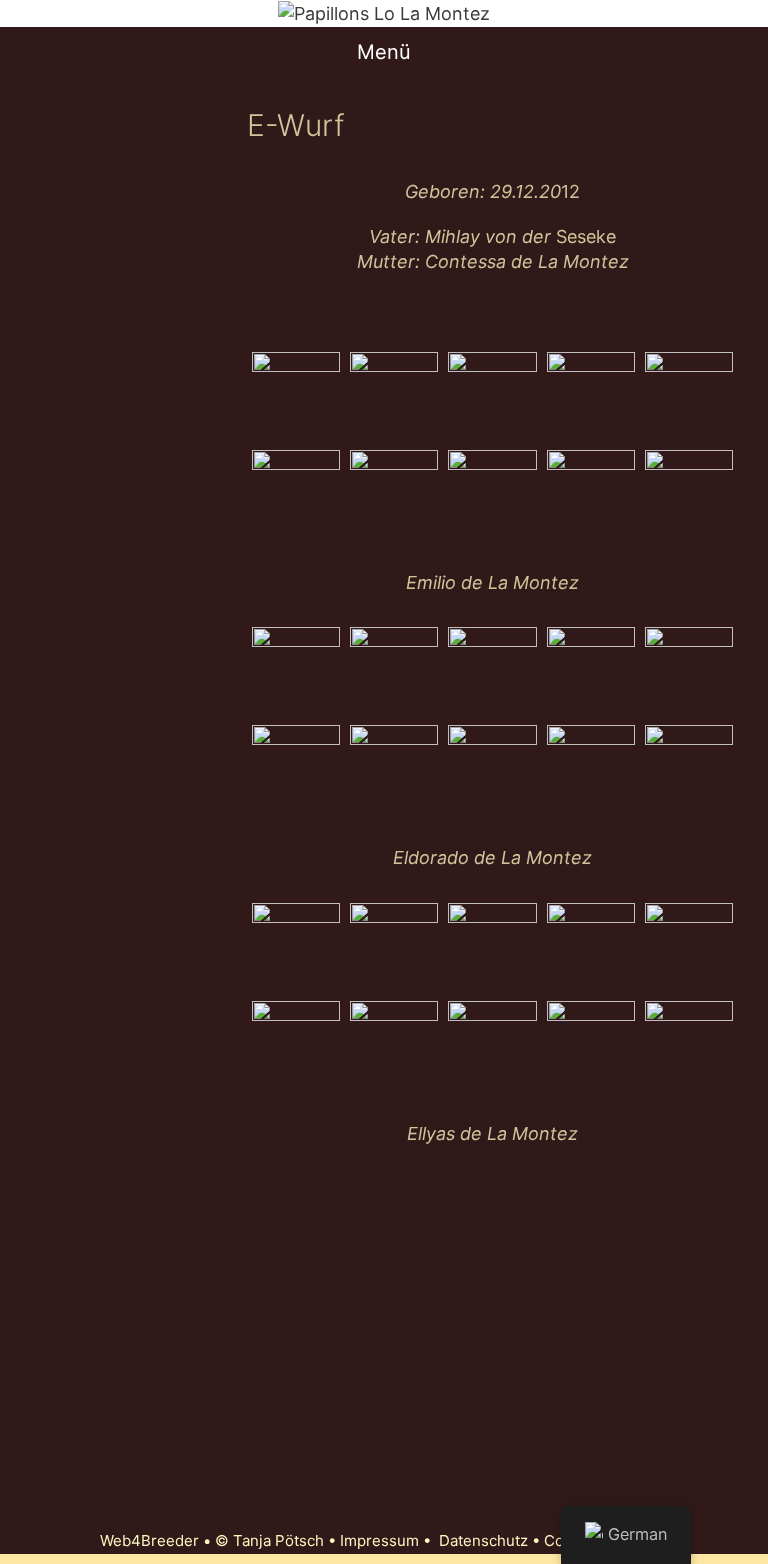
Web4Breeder (149, 1540)
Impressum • (389, 1540)
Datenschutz (483, 1540)
